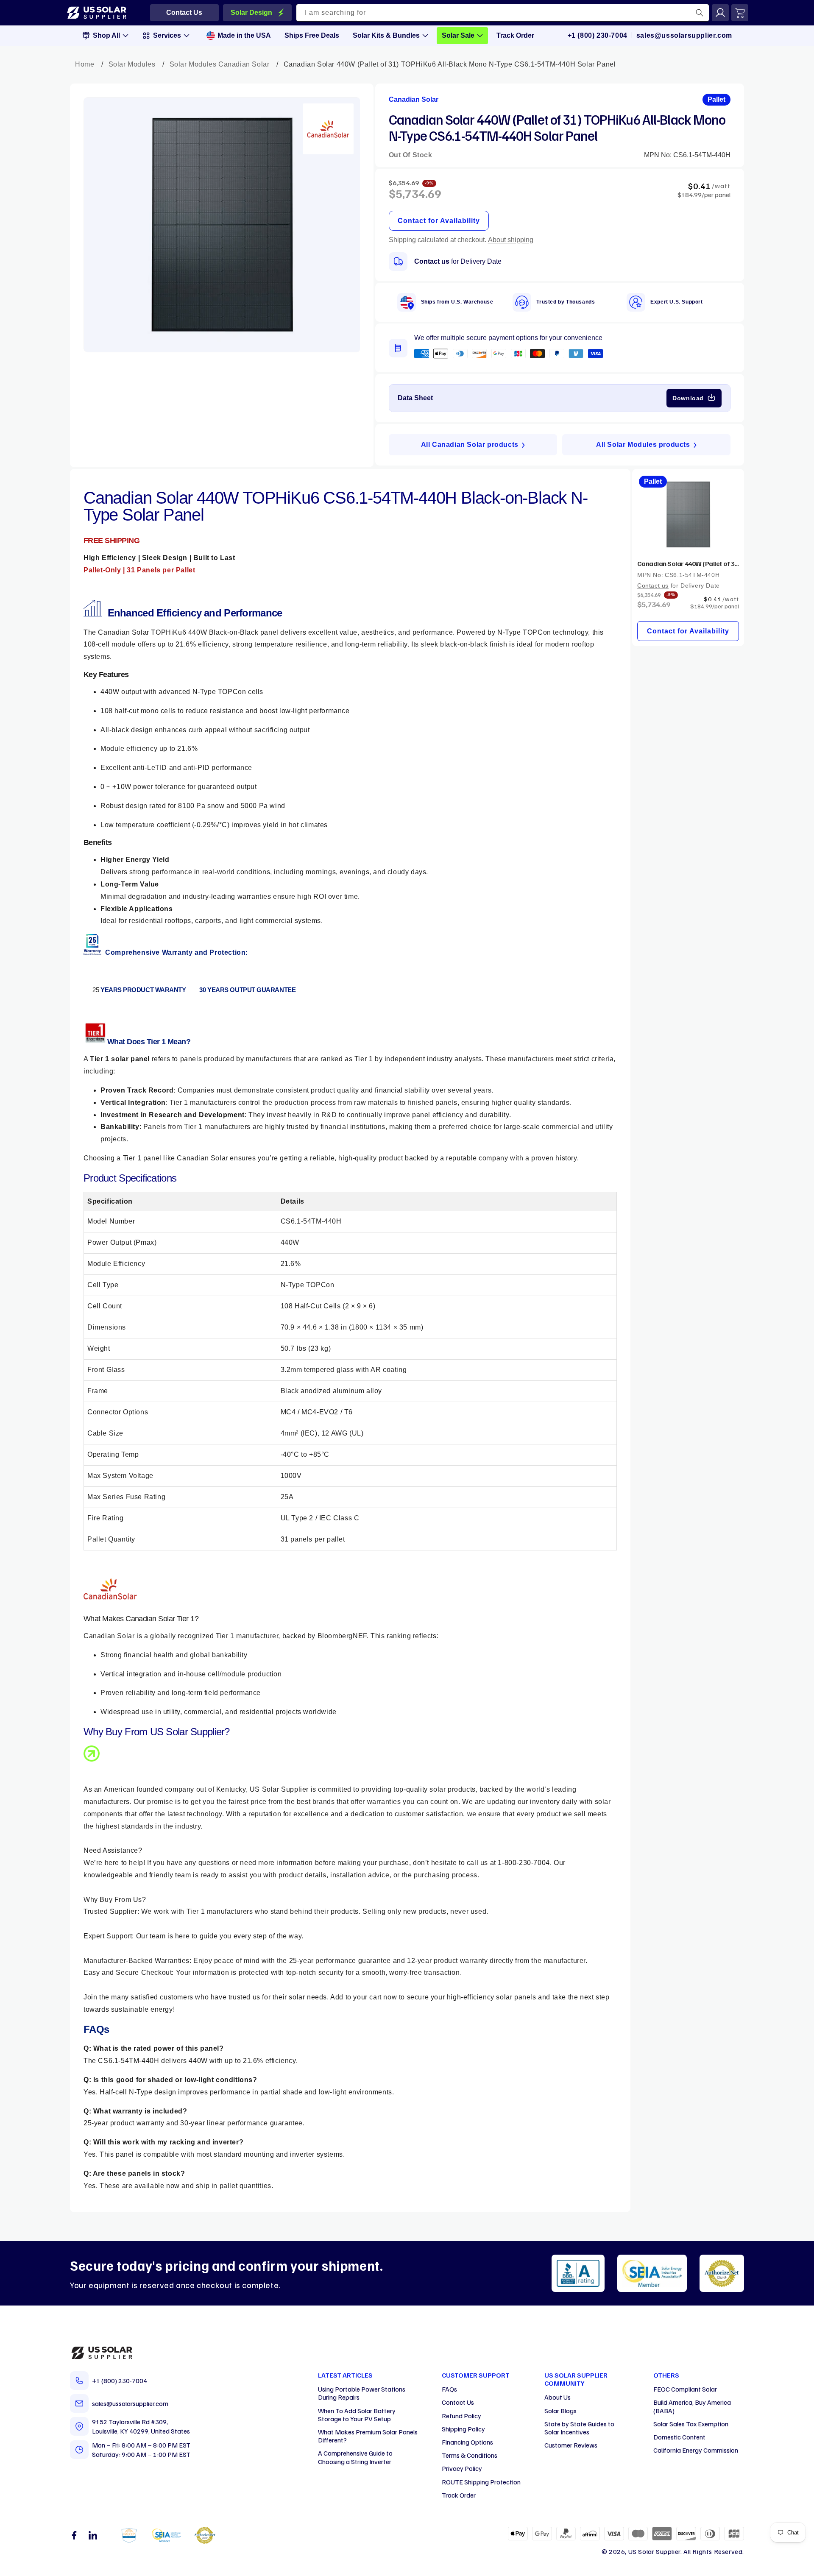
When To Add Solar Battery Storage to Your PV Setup (357, 2415)
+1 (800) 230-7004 (598, 35)
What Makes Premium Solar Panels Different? (368, 2436)
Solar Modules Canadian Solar (220, 64)
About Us (558, 2397)
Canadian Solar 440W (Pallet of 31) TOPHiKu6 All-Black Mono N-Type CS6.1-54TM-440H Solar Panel (688, 563)
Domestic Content (679, 2437)
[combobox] (503, 13)
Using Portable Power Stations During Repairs (362, 2393)
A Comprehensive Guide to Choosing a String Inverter (355, 2457)
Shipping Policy (463, 2429)
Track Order (459, 2495)
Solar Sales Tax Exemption (691, 2424)
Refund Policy (461, 2416)
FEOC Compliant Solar (685, 2389)
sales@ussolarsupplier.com (684, 35)
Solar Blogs (560, 2411)
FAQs (449, 2389)
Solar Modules (132, 64)
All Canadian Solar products (470, 445)
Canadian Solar (414, 99)
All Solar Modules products (643, 445)
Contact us (432, 261)
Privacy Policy (462, 2468)
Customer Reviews (571, 2445)
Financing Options (467, 2442)
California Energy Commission (696, 2450)
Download (688, 398)
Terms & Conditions (470, 2455)
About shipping (511, 240)
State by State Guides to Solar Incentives (579, 2428)
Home (85, 64)
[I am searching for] (700, 13)
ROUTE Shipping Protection (481, 2482)
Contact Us (458, 2402)
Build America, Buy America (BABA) (692, 2406)
